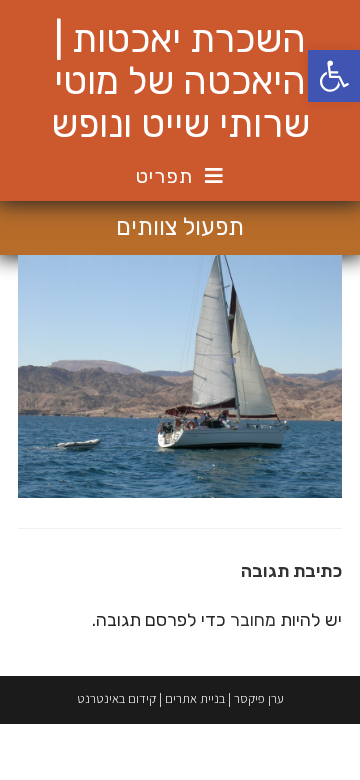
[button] (334, 76)
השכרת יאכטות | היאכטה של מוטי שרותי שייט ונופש (180, 81)
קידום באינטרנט (116, 698)
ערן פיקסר (259, 698)
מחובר (253, 620)
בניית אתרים (195, 698)
